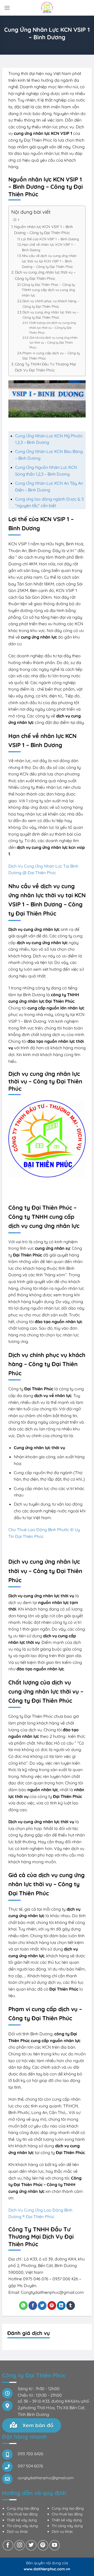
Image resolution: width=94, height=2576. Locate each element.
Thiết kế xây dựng (22, 2520)
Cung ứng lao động (23, 2508)
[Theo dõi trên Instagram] (20, 2545)
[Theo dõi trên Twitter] (31, 2545)
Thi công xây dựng (22, 2526)
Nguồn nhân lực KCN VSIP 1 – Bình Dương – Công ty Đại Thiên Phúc (43, 230)
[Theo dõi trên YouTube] (55, 2545)
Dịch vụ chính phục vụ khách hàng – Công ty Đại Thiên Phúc (51, 304)
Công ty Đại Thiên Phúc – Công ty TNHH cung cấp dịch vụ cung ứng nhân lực (48, 290)
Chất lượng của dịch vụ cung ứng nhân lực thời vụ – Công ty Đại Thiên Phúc (52, 327)
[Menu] (7, 8)
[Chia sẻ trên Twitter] (42, 2306)
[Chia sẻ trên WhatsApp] (23, 2306)
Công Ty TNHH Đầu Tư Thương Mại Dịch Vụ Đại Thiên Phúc (45, 367)
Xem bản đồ (37, 2425)
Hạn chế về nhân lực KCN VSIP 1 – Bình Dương (49, 247)
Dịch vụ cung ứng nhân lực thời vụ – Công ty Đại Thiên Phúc (45, 275)
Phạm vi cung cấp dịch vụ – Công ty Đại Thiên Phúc (51, 356)
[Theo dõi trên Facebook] (8, 2545)
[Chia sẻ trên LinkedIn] (61, 2306)
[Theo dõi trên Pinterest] (43, 2545)
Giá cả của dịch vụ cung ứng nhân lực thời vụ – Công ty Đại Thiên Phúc (54, 342)
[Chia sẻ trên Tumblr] (71, 2306)
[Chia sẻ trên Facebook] (33, 2306)
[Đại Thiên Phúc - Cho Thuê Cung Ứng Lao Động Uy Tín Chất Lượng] (47, 8)
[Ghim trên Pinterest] (52, 2306)
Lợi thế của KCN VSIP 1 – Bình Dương (50, 239)
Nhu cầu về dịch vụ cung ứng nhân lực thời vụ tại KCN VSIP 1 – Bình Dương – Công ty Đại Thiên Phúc (49, 261)
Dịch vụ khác (17, 2531)
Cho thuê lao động (22, 2514)
